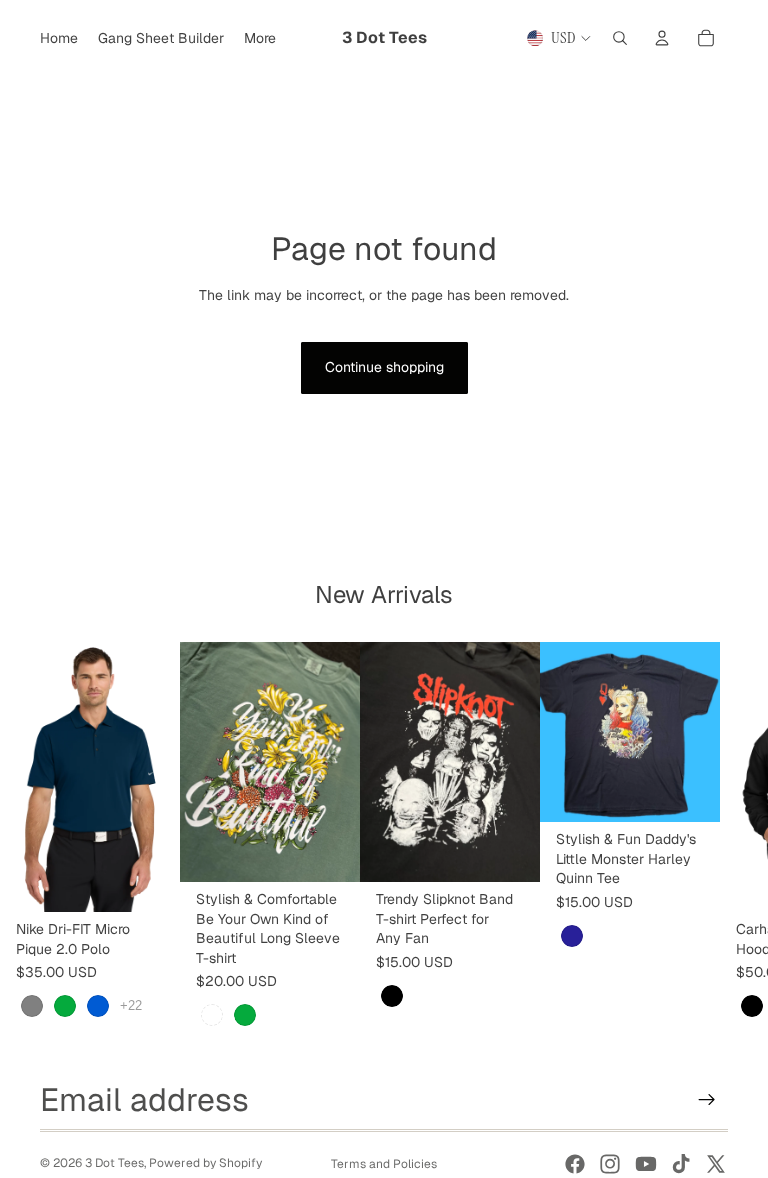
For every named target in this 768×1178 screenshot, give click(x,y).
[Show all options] (131, 1005)
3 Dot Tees (114, 1163)
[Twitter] (716, 1164)
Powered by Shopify (205, 1163)
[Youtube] (646, 1164)
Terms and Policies (384, 1164)
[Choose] (149, 881)
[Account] (662, 38)
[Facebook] (575, 1164)
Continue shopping (384, 367)
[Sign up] (707, 1100)
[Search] (620, 38)
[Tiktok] (681, 1164)
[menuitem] (260, 38)
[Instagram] (610, 1164)
